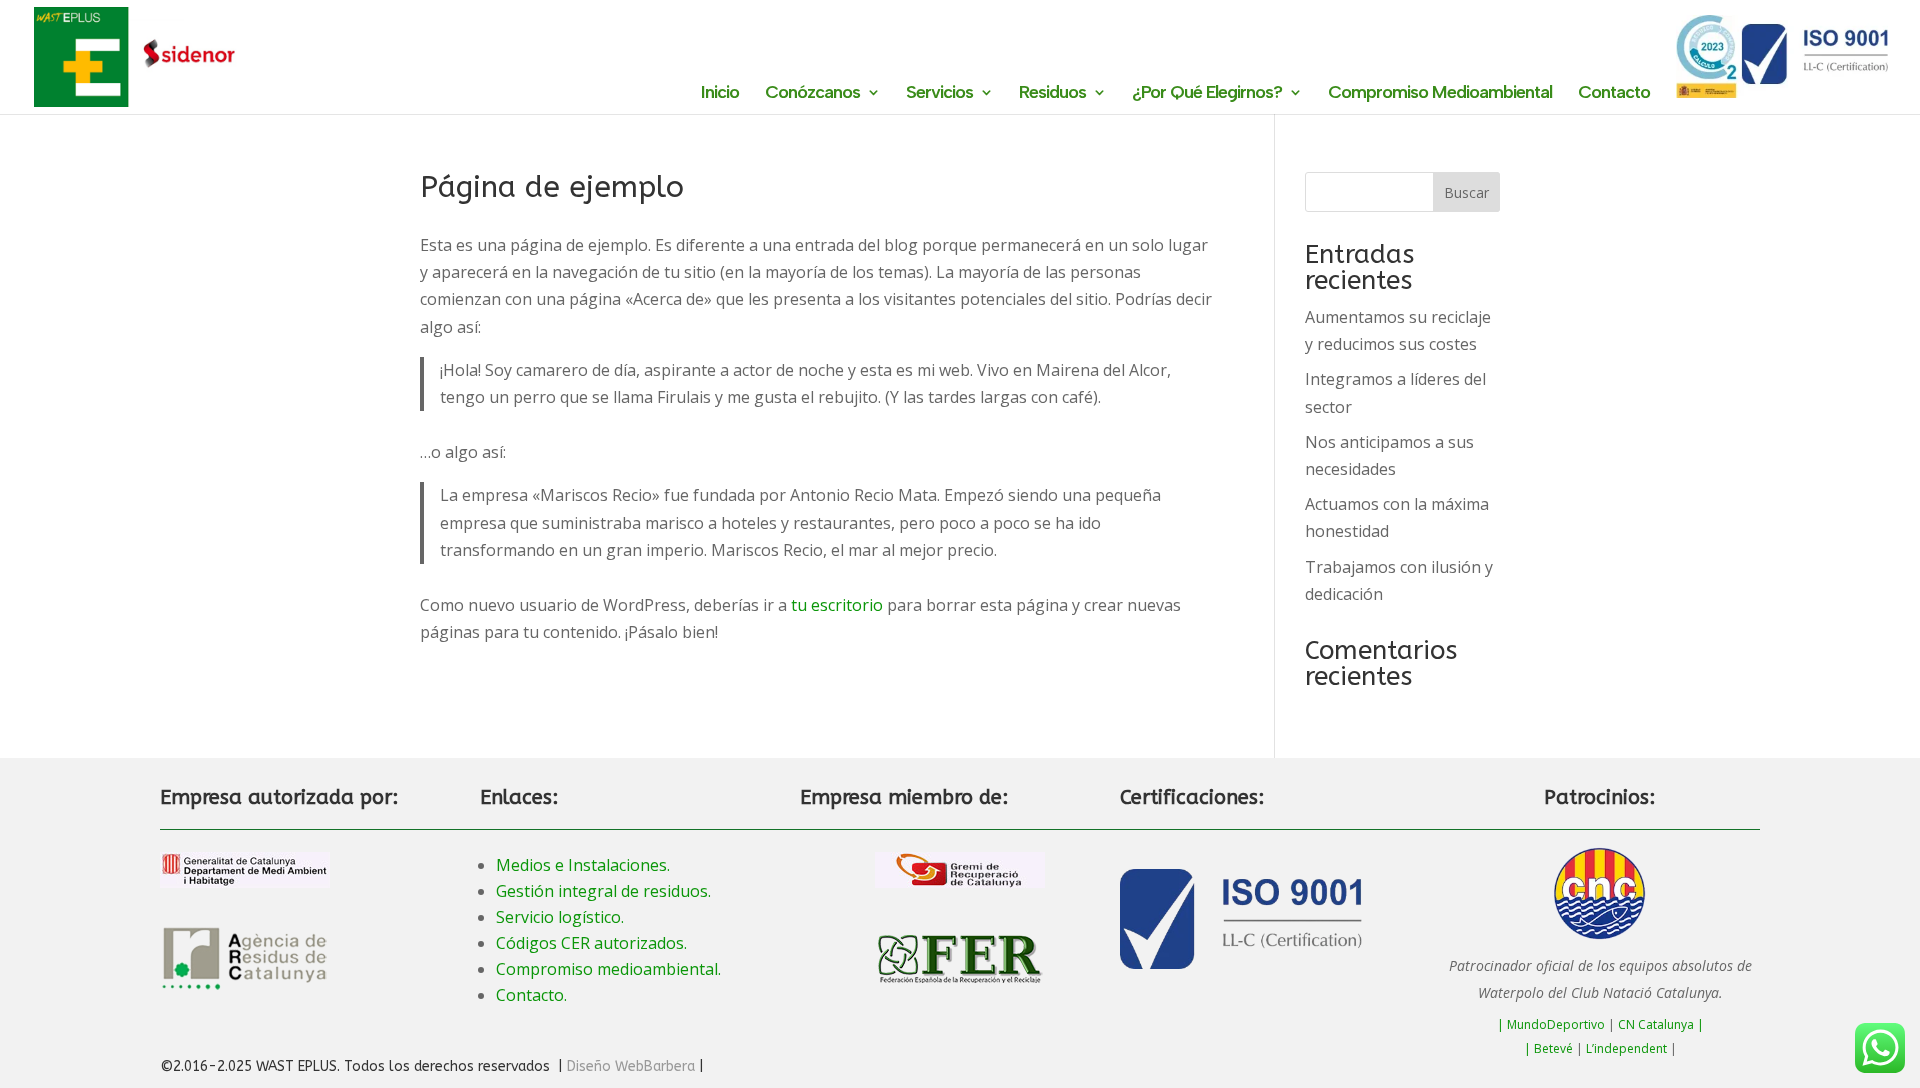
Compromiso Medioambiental (1440, 94)
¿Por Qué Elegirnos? (1207, 94)
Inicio (720, 94)
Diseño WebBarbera (631, 1066)
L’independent (1626, 1048)
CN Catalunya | (1661, 1024)
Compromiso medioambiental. (608, 969)
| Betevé (1548, 1048)
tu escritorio (837, 605)
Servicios (939, 94)
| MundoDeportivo (1551, 1024)
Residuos (1052, 94)
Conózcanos (812, 94)
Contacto (1614, 94)
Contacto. (531, 995)
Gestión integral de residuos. (603, 891)
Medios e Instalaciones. (583, 865)
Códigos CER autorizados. (591, 943)
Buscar (1466, 192)
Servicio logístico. (560, 917)
